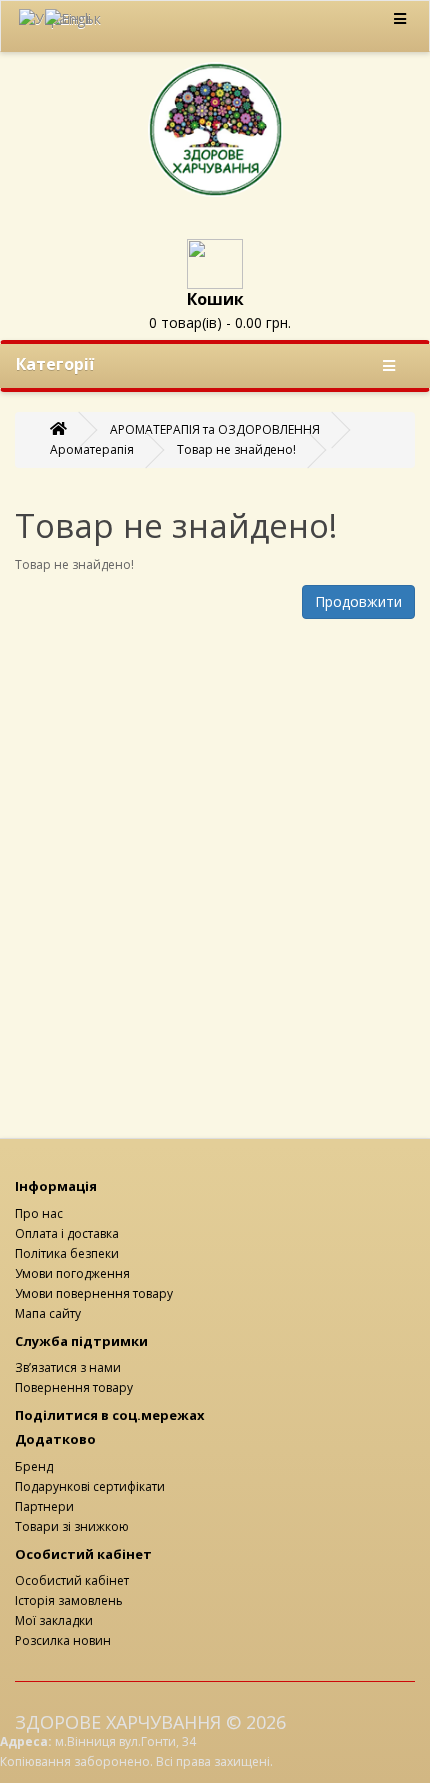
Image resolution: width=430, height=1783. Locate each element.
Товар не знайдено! (236, 449)
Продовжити (358, 601)
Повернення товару (74, 1387)
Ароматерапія (92, 449)
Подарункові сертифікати (90, 1486)
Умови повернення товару (94, 1293)
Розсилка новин (63, 1640)
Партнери (44, 1506)
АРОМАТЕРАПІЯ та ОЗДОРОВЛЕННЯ (215, 429)
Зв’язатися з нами (68, 1367)
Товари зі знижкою (72, 1526)
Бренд (34, 1466)
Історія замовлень (69, 1600)
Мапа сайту (48, 1313)
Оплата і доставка (67, 1233)
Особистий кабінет (72, 1580)
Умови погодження (72, 1273)
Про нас (39, 1213)
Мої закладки (54, 1620)
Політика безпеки (67, 1253)
